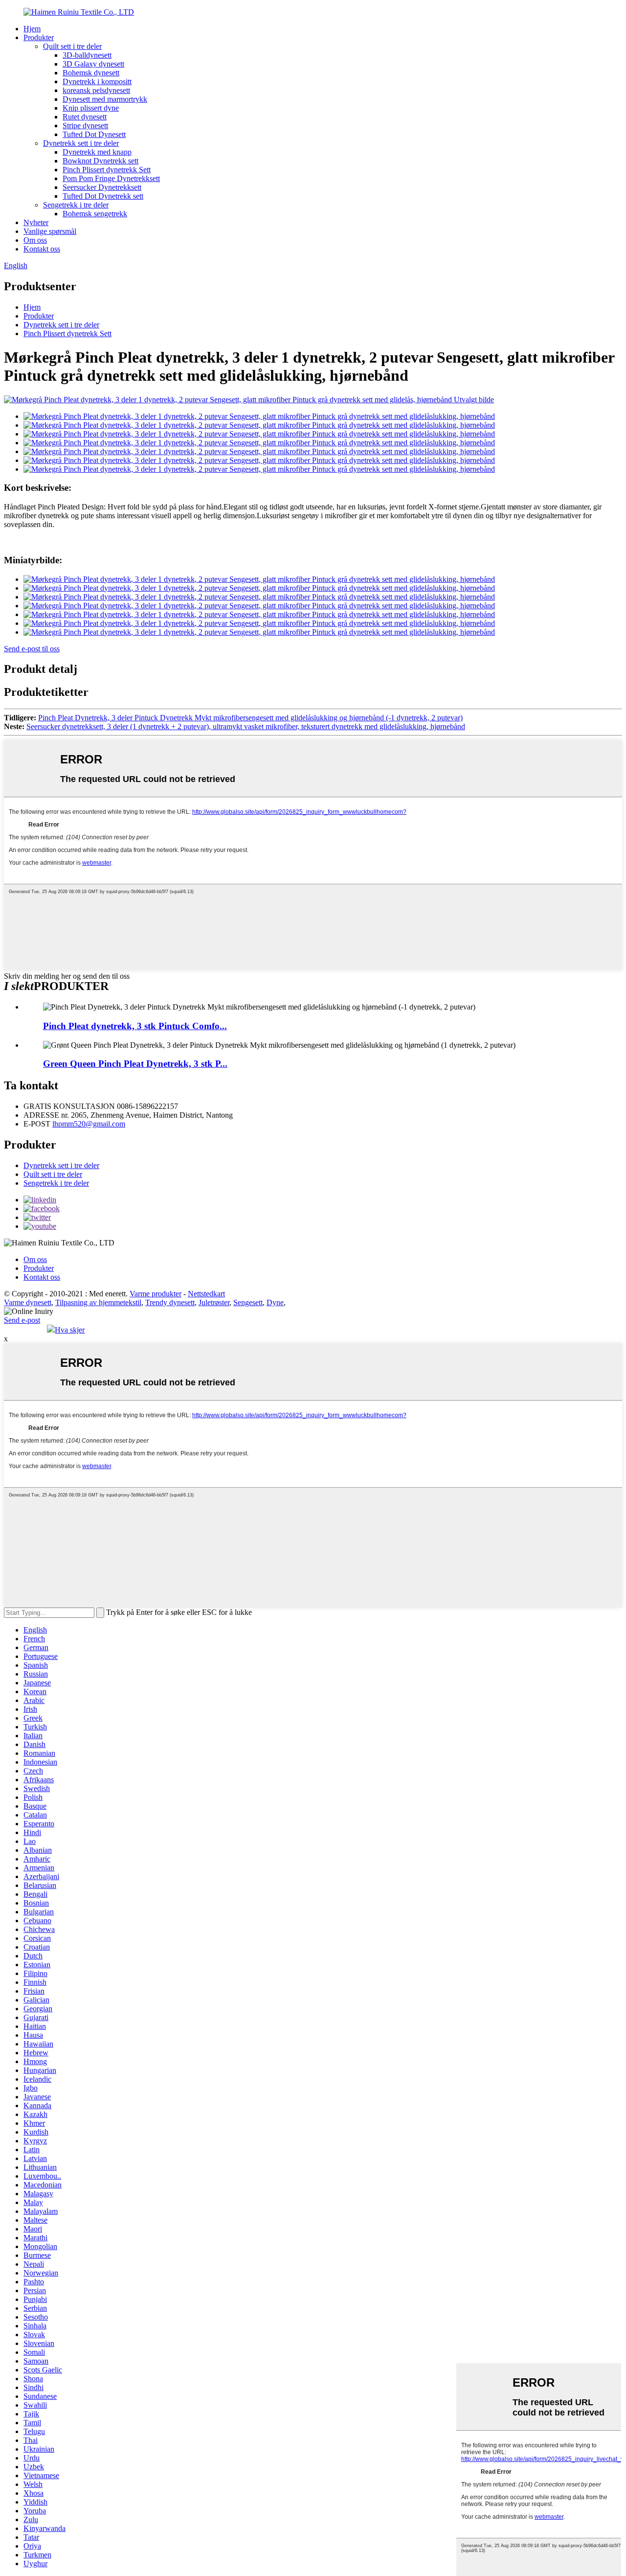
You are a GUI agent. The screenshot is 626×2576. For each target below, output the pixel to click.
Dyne (275, 1302)
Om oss (35, 240)
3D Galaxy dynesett (93, 64)
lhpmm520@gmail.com (89, 1124)
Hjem (32, 29)
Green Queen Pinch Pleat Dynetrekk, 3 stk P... (135, 1064)
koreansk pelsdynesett (96, 90)
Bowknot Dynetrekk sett (101, 161)
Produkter (39, 37)
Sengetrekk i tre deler (76, 205)
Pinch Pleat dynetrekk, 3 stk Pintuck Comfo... (135, 1026)
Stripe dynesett (85, 126)
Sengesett (248, 1302)
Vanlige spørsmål (50, 231)
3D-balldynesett (87, 55)
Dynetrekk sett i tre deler (81, 143)
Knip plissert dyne (91, 108)
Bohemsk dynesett (91, 73)
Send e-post (22, 1320)
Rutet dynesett (85, 117)
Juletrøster (214, 1302)
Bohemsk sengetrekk (95, 214)
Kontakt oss (42, 249)
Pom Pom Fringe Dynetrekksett (111, 178)
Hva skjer (70, 1330)
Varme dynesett (28, 1302)
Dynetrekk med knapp (97, 152)
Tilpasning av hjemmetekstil (98, 1302)
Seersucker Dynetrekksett (102, 187)
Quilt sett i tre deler (72, 46)
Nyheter (36, 222)
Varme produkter (156, 1294)
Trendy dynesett (170, 1302)
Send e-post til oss (32, 649)
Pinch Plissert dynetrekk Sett (107, 170)
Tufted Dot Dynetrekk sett (103, 196)
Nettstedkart (206, 1294)
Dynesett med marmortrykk (105, 99)
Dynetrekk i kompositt (97, 81)
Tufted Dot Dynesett (94, 134)
